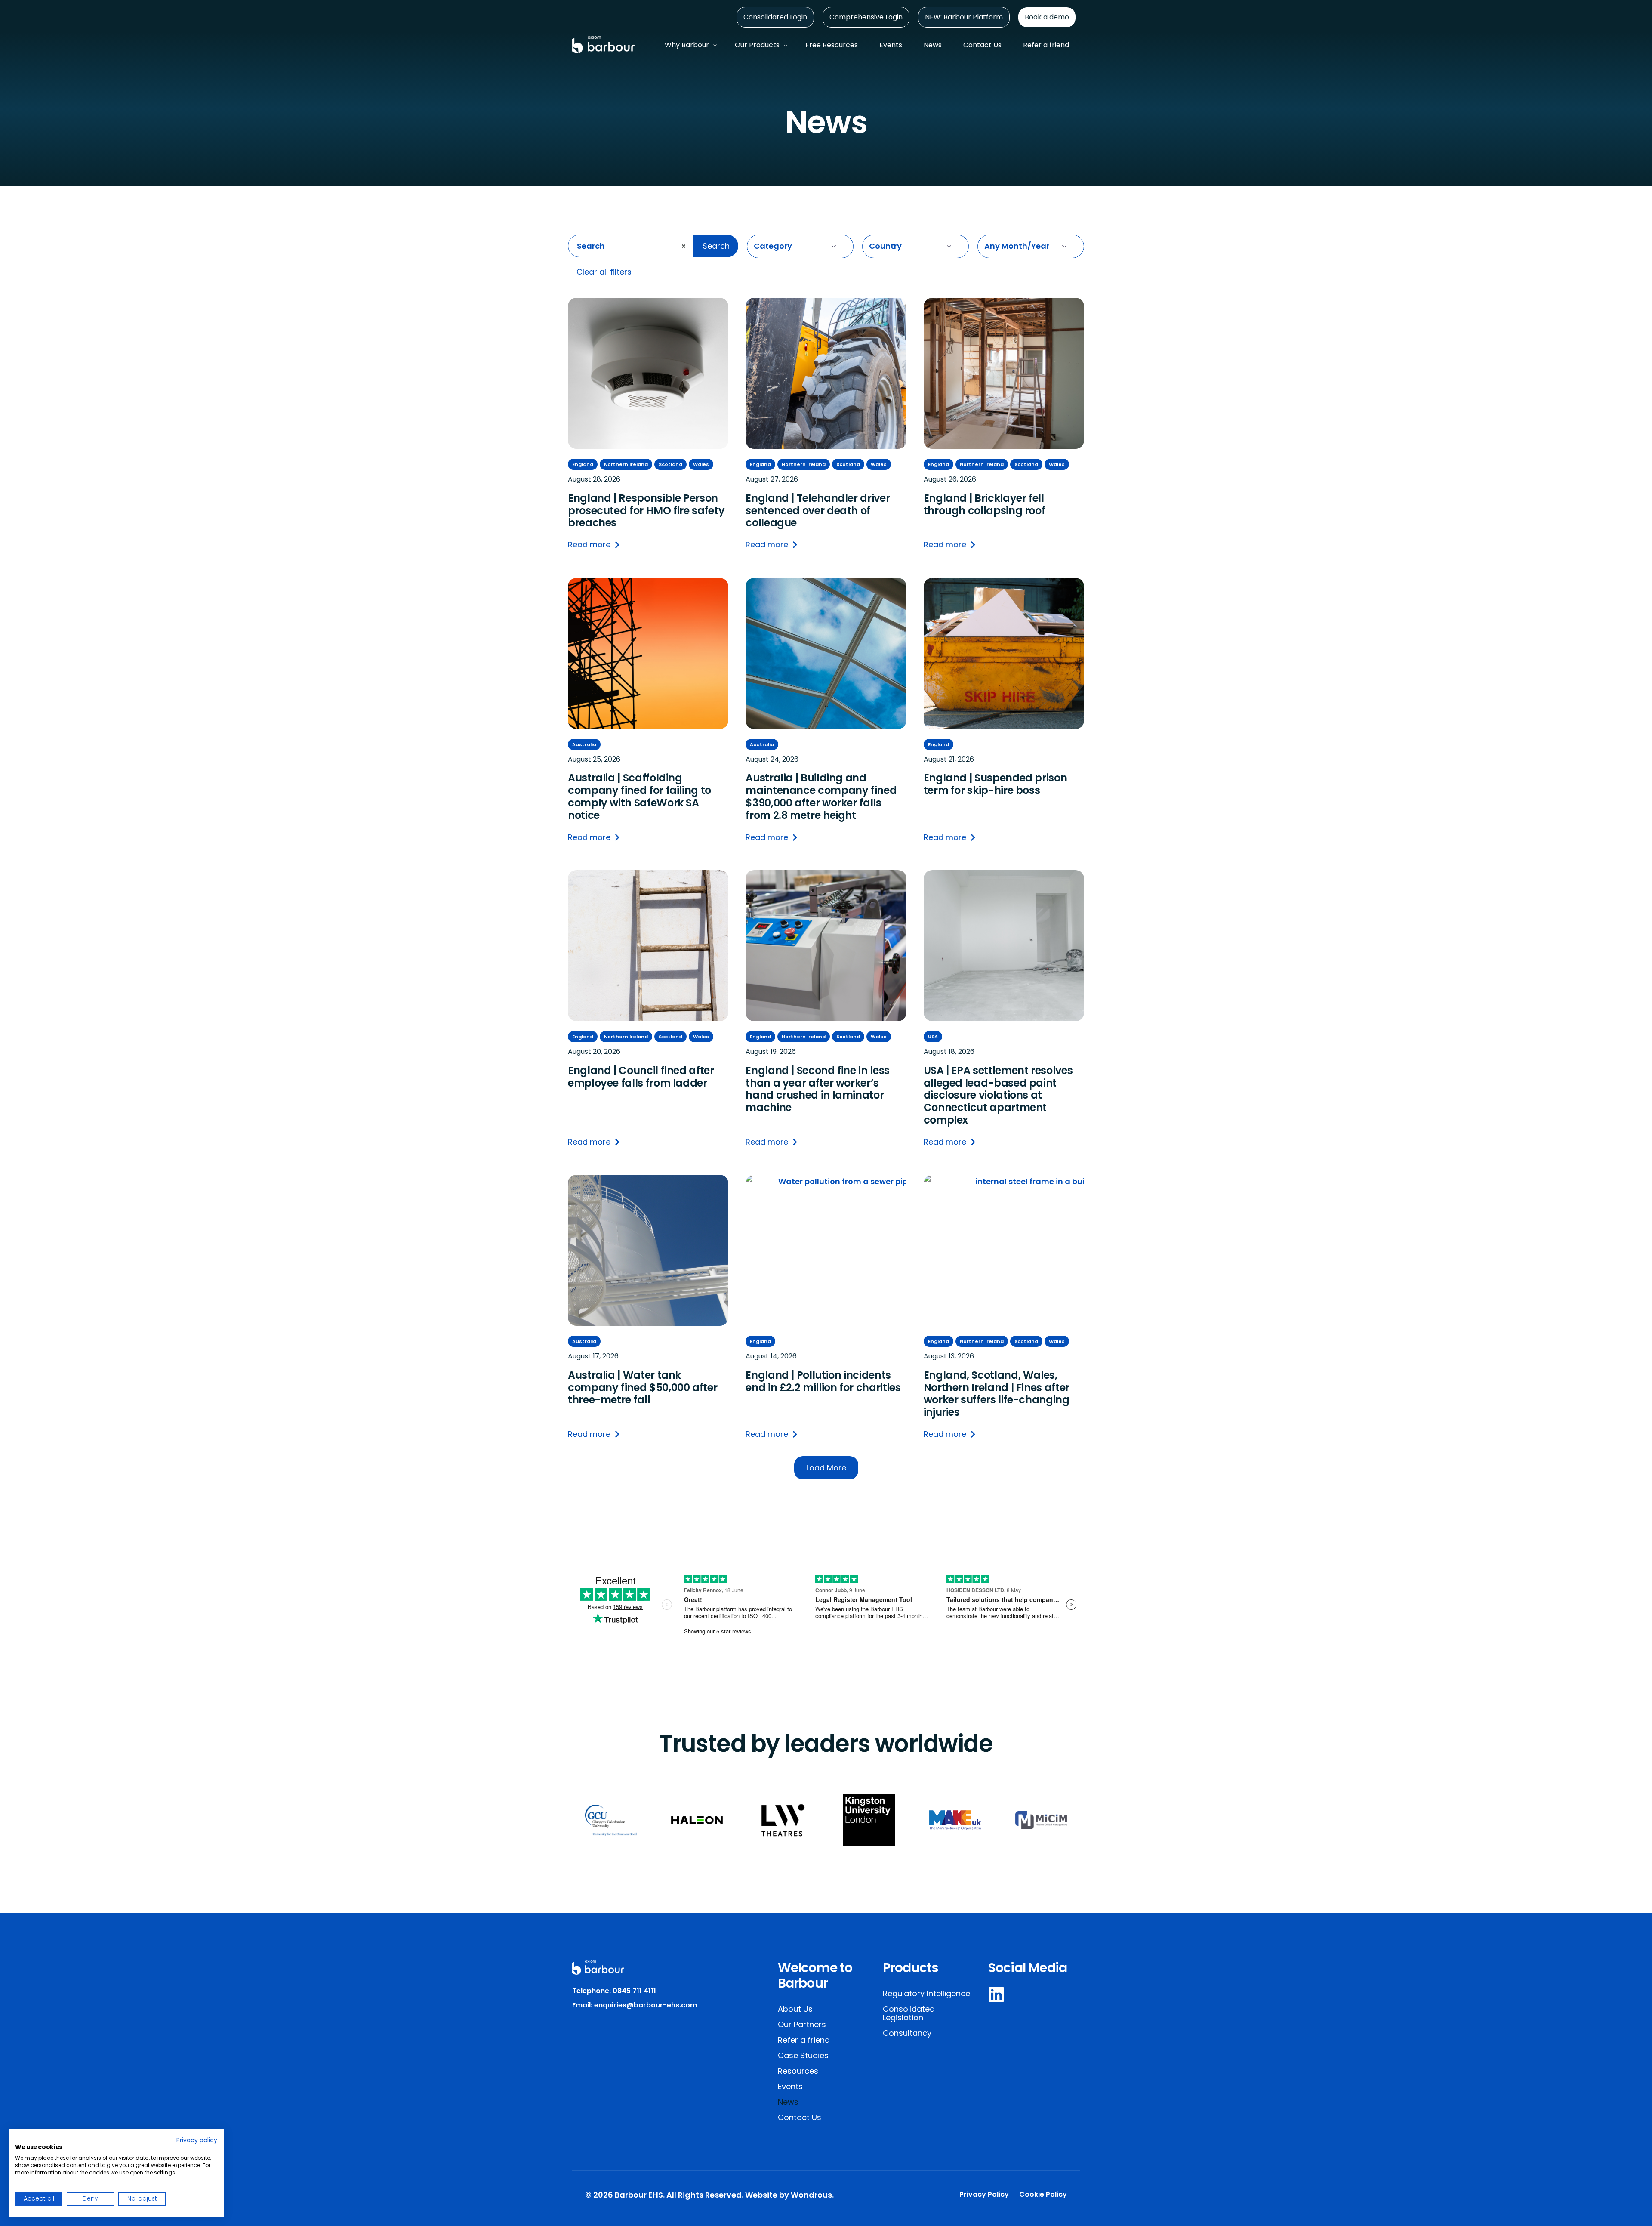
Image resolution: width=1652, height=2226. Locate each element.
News (788, 2102)
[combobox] (631, 246)
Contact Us (800, 2117)
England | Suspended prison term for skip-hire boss (996, 784)
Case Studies (803, 2055)
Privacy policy (197, 2140)
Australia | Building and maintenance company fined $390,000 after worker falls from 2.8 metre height (821, 797)
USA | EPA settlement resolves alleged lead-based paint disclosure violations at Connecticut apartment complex (998, 1096)
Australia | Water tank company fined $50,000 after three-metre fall (643, 1388)
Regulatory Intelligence (926, 1993)
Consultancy (907, 2033)
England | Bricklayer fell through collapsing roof (985, 505)
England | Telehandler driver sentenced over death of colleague (818, 511)
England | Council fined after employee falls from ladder (641, 1077)
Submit (749, 277)
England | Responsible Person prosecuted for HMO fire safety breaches (646, 511)
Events (790, 2086)
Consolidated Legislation (909, 2013)
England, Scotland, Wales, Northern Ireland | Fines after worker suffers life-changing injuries (997, 1394)
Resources (798, 2071)
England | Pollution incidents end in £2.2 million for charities (823, 1382)
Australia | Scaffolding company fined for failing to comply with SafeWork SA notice (640, 797)
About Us (795, 2009)
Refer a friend (804, 2040)
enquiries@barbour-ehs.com (646, 2005)
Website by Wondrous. (789, 2195)
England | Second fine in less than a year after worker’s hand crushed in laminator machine (818, 1089)
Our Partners (802, 2024)
